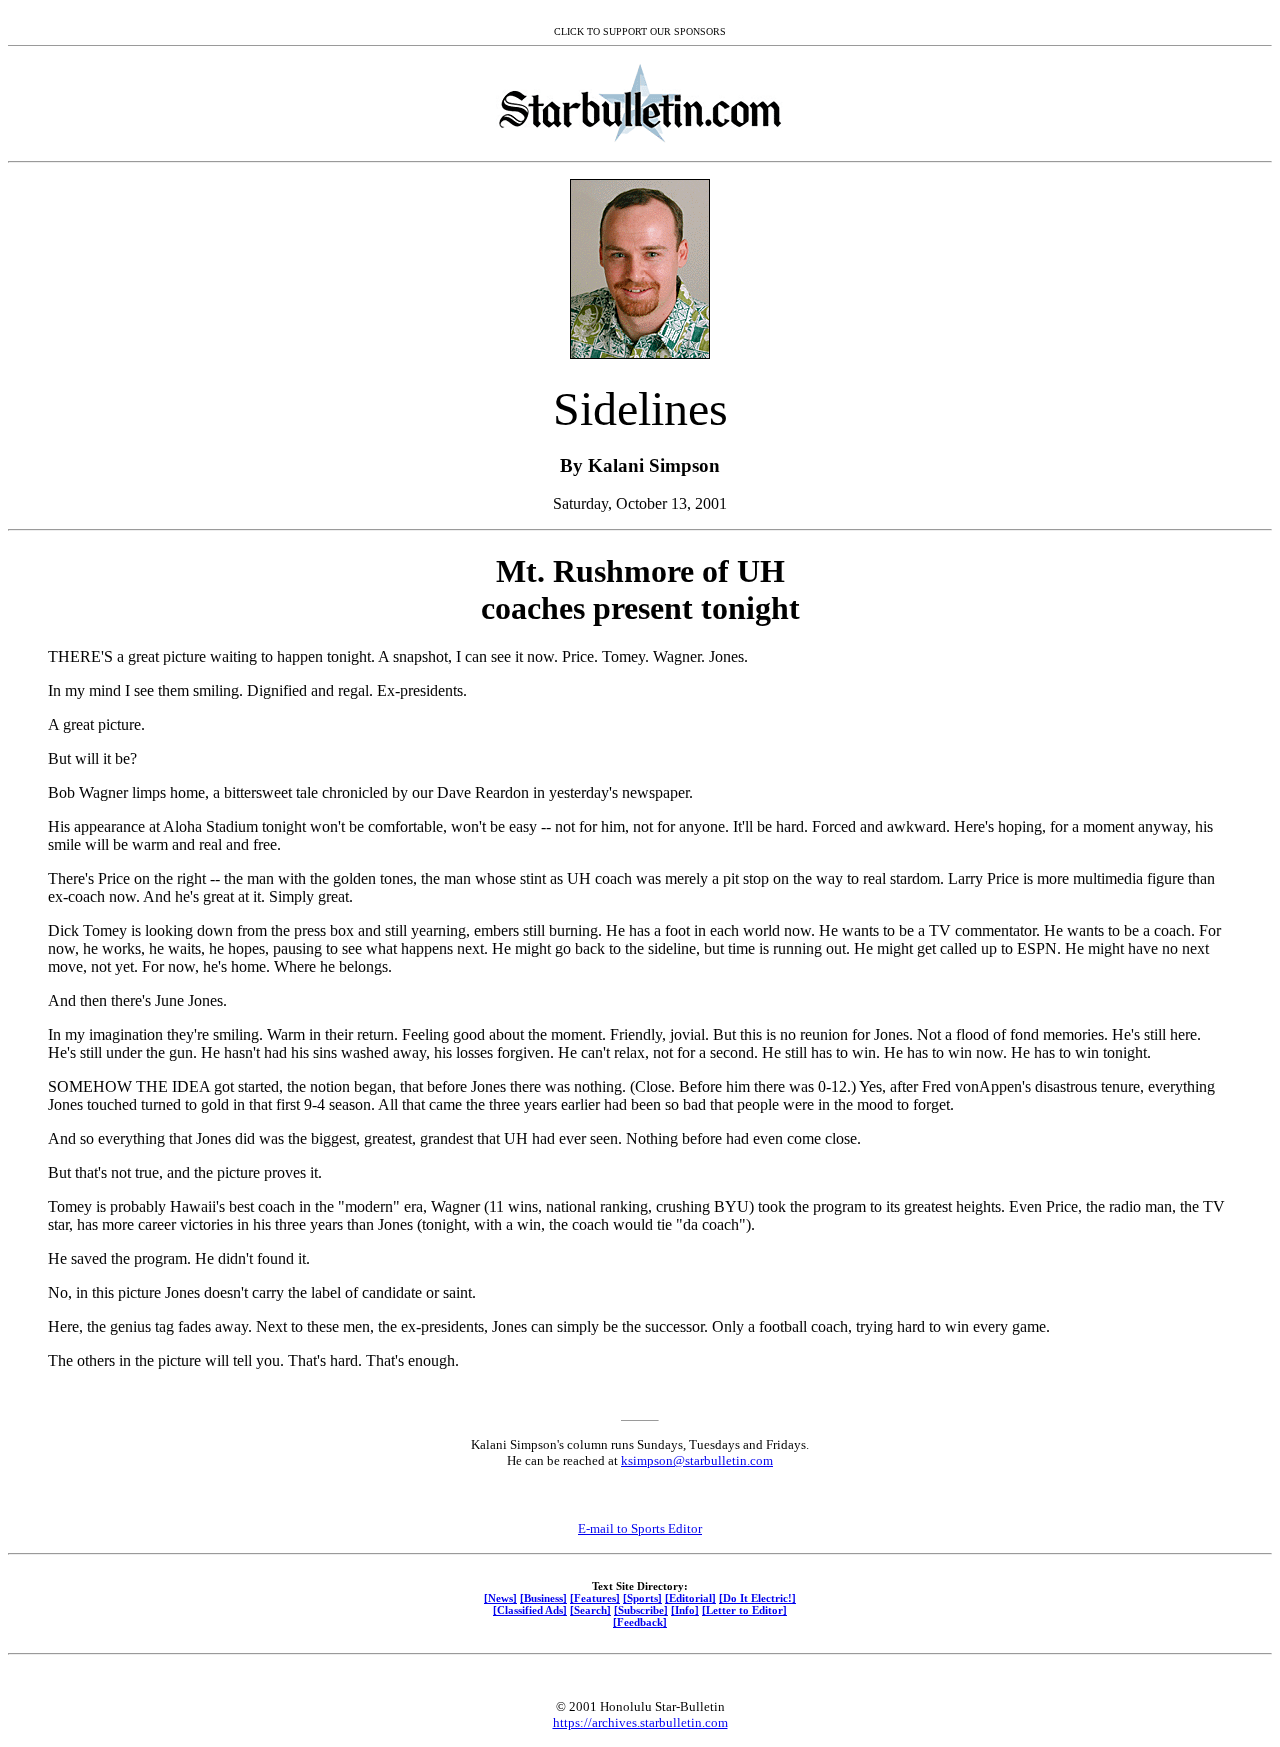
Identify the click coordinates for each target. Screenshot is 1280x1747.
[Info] (685, 1610)
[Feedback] (640, 1622)
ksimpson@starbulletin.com (697, 1460)
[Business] (543, 1598)
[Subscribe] (641, 1610)
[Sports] (642, 1598)
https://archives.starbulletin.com (640, 1722)
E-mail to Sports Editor (640, 1528)
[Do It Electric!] (757, 1598)
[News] (500, 1598)
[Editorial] (690, 1598)
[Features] (595, 1598)
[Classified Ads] (530, 1610)
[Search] (590, 1610)
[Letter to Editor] (744, 1610)
